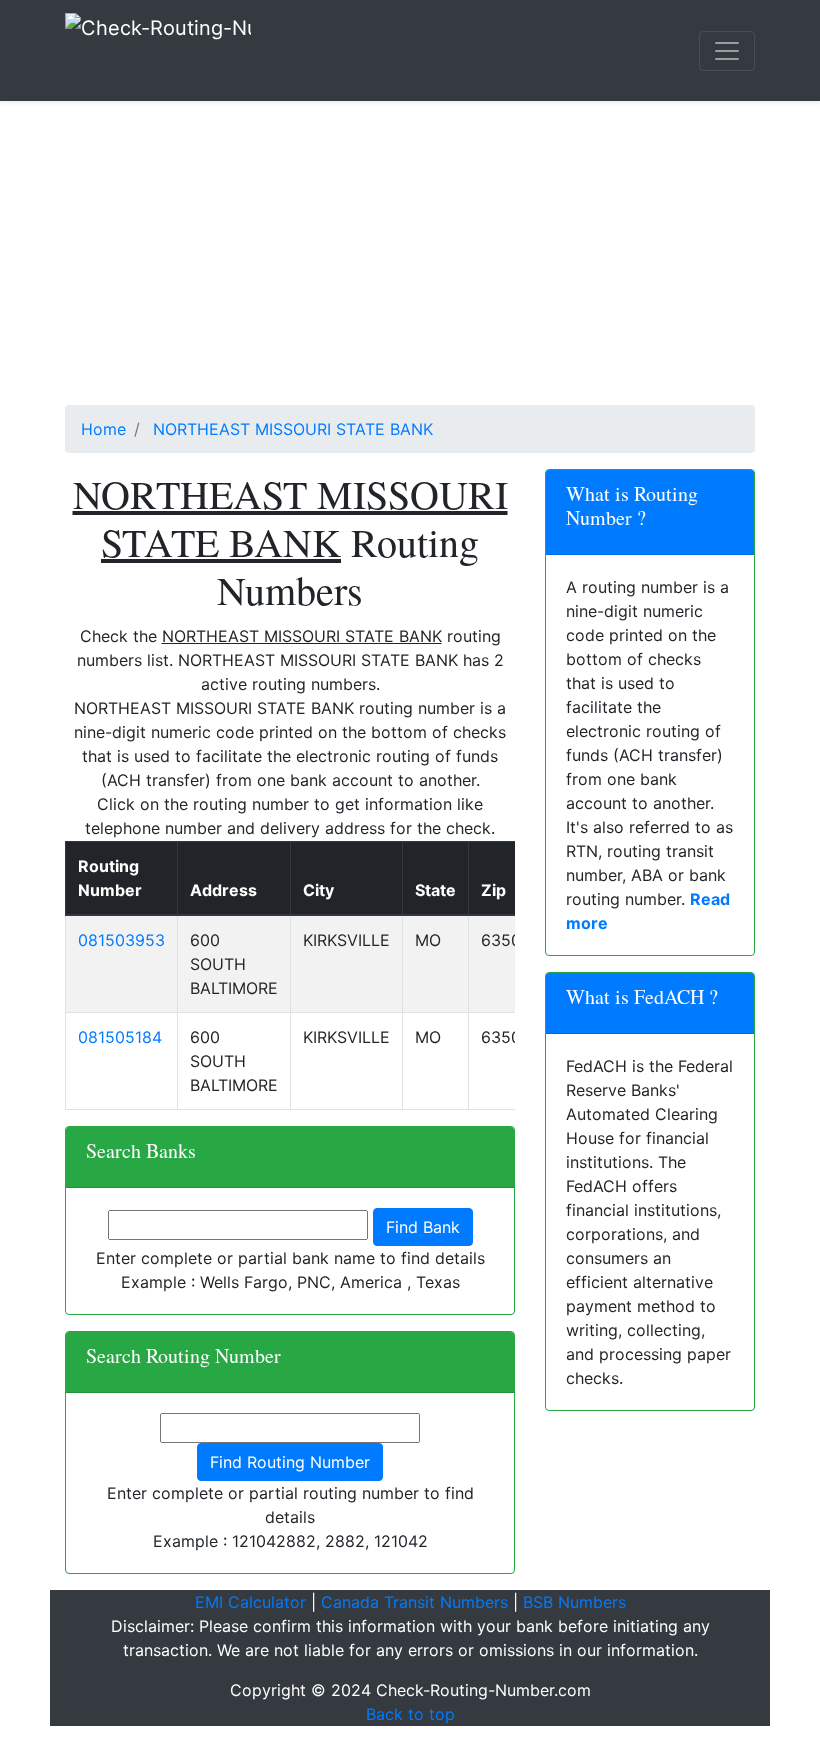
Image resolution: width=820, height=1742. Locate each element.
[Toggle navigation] (727, 51)
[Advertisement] (410, 265)
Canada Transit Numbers (414, 1602)
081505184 (120, 1037)
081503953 (121, 940)
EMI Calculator (250, 1602)
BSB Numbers (574, 1602)
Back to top (410, 1714)
